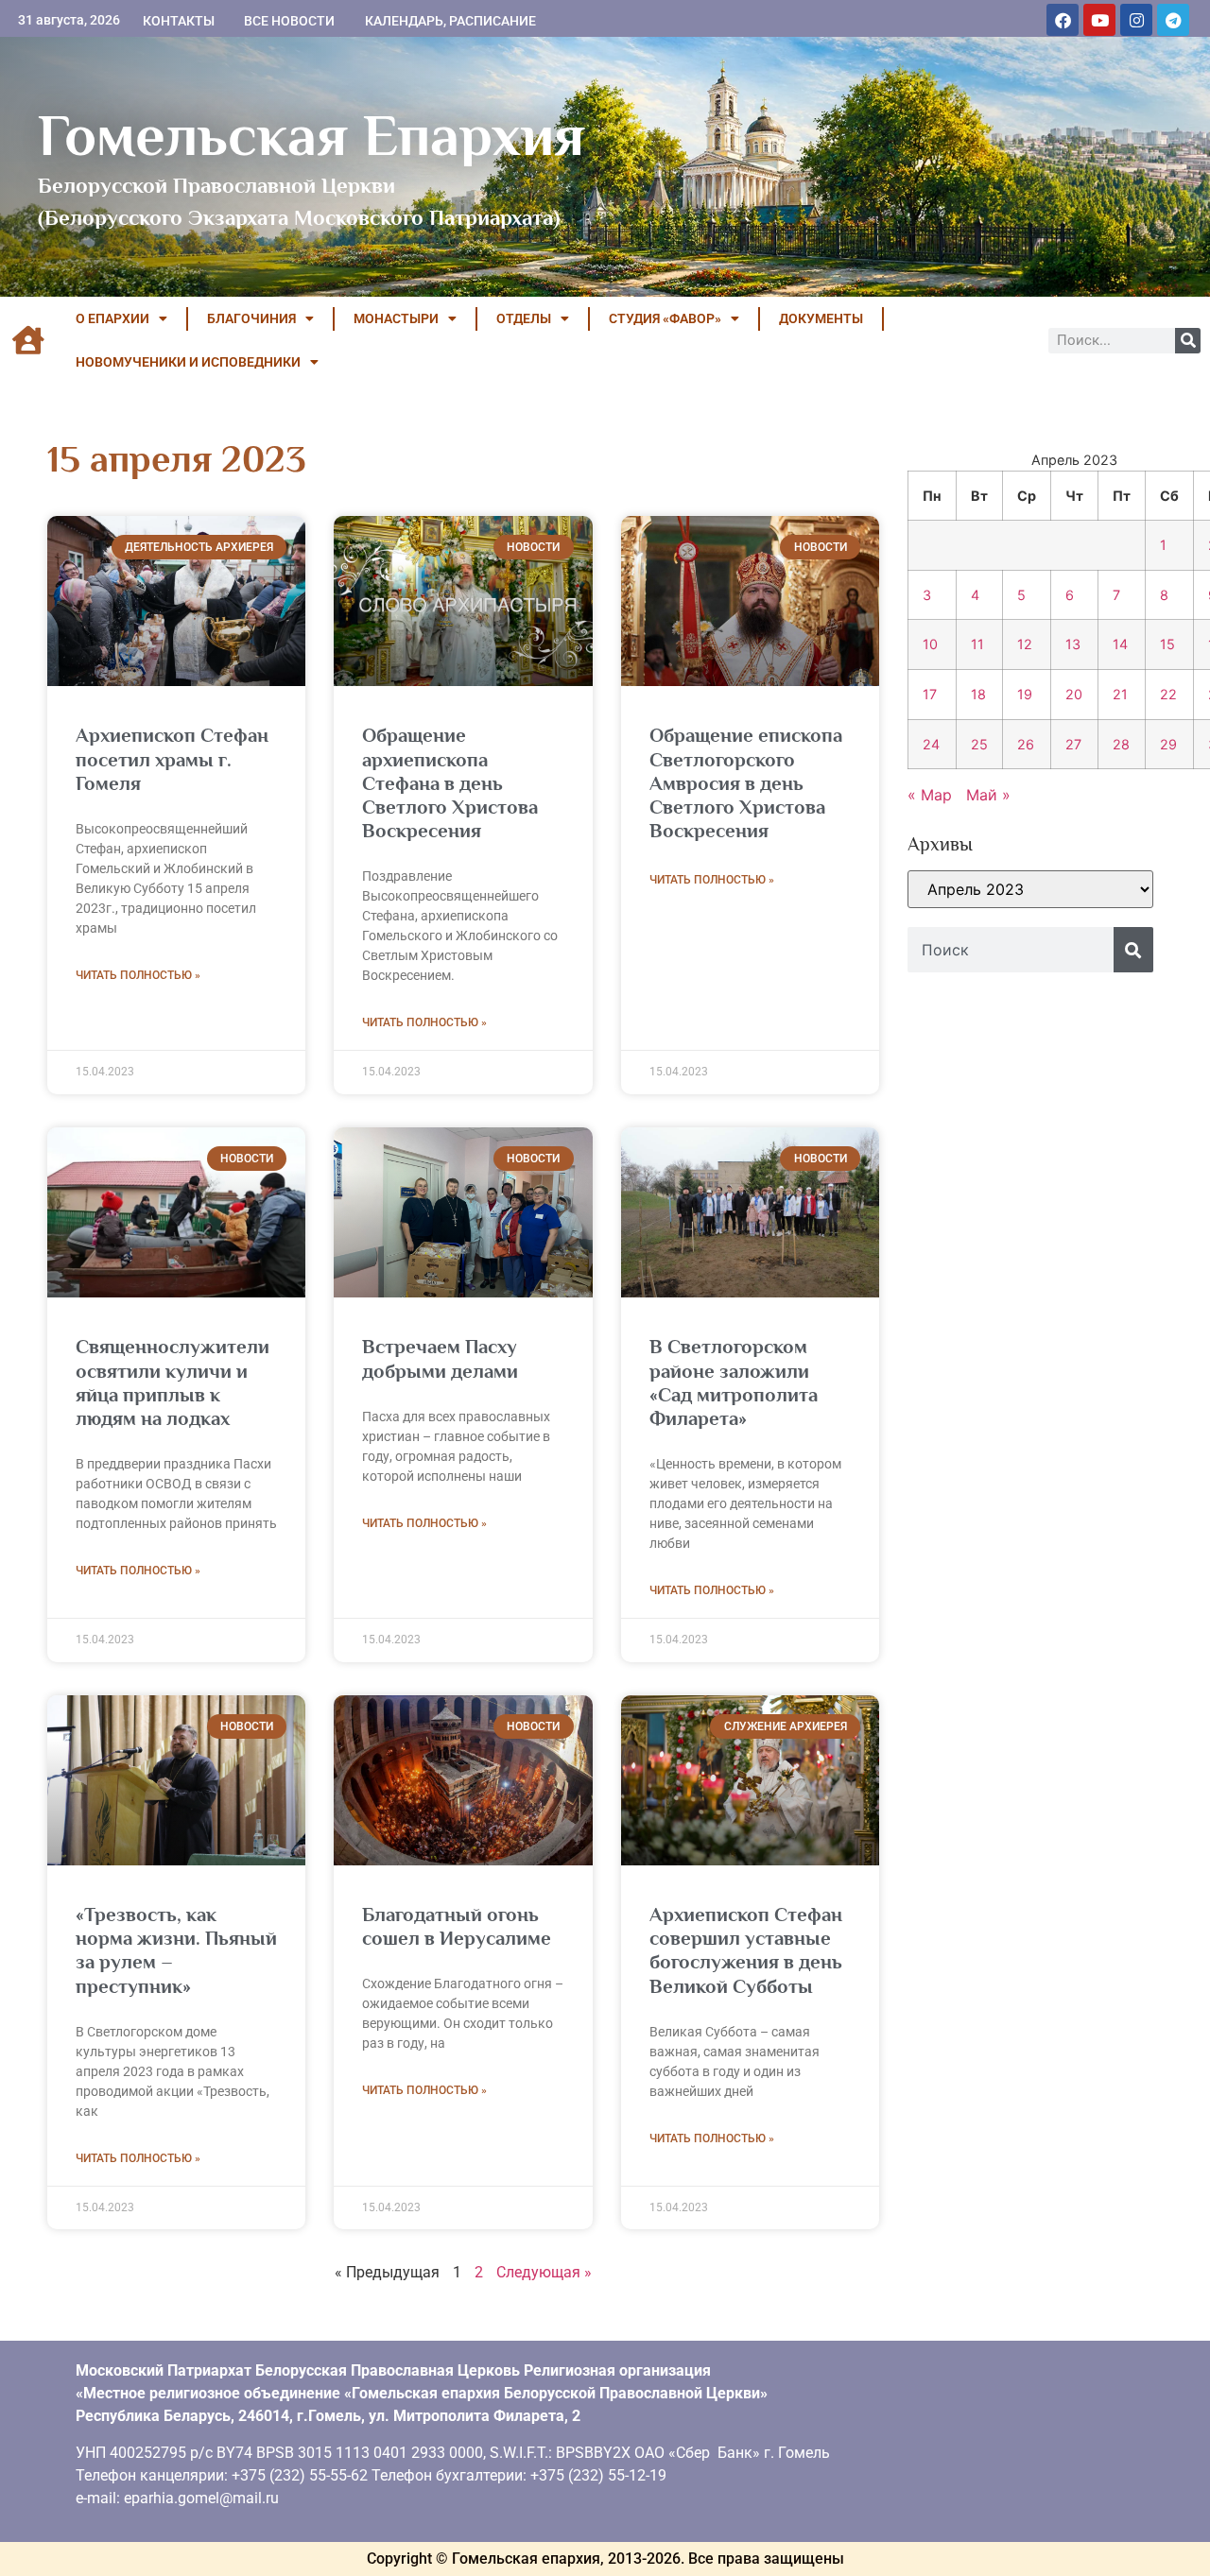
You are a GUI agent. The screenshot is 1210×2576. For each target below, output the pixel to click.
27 (1073, 744)
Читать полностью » (138, 975)
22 (1168, 694)
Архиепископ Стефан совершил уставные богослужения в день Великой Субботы (746, 1950)
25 (979, 744)
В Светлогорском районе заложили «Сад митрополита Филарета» (734, 1382)
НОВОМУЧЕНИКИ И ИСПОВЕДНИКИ (188, 362)
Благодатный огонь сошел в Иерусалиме (457, 1926)
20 (1074, 694)
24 (931, 744)
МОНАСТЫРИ (396, 318)
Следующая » (544, 2272)
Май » (988, 795)
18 (978, 694)
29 (1168, 744)
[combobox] (1011, 950)
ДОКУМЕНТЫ (821, 318)
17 (930, 694)
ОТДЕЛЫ (524, 318)
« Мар (930, 795)
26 (1026, 744)
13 (1073, 644)
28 (1121, 744)
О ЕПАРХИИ (112, 318)
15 (1167, 644)
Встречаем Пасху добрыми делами (440, 1358)
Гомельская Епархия (311, 135)
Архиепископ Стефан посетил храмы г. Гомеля (172, 759)
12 (1025, 644)
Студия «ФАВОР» (665, 318)
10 (930, 644)
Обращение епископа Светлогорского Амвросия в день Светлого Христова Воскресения (746, 783)
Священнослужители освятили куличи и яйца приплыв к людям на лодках (173, 1382)
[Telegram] (1173, 20)
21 (1120, 694)
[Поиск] (1188, 341)
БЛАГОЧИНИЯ (251, 318)
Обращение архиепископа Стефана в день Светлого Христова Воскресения (450, 783)
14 (1120, 644)
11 (977, 644)
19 (1025, 694)
